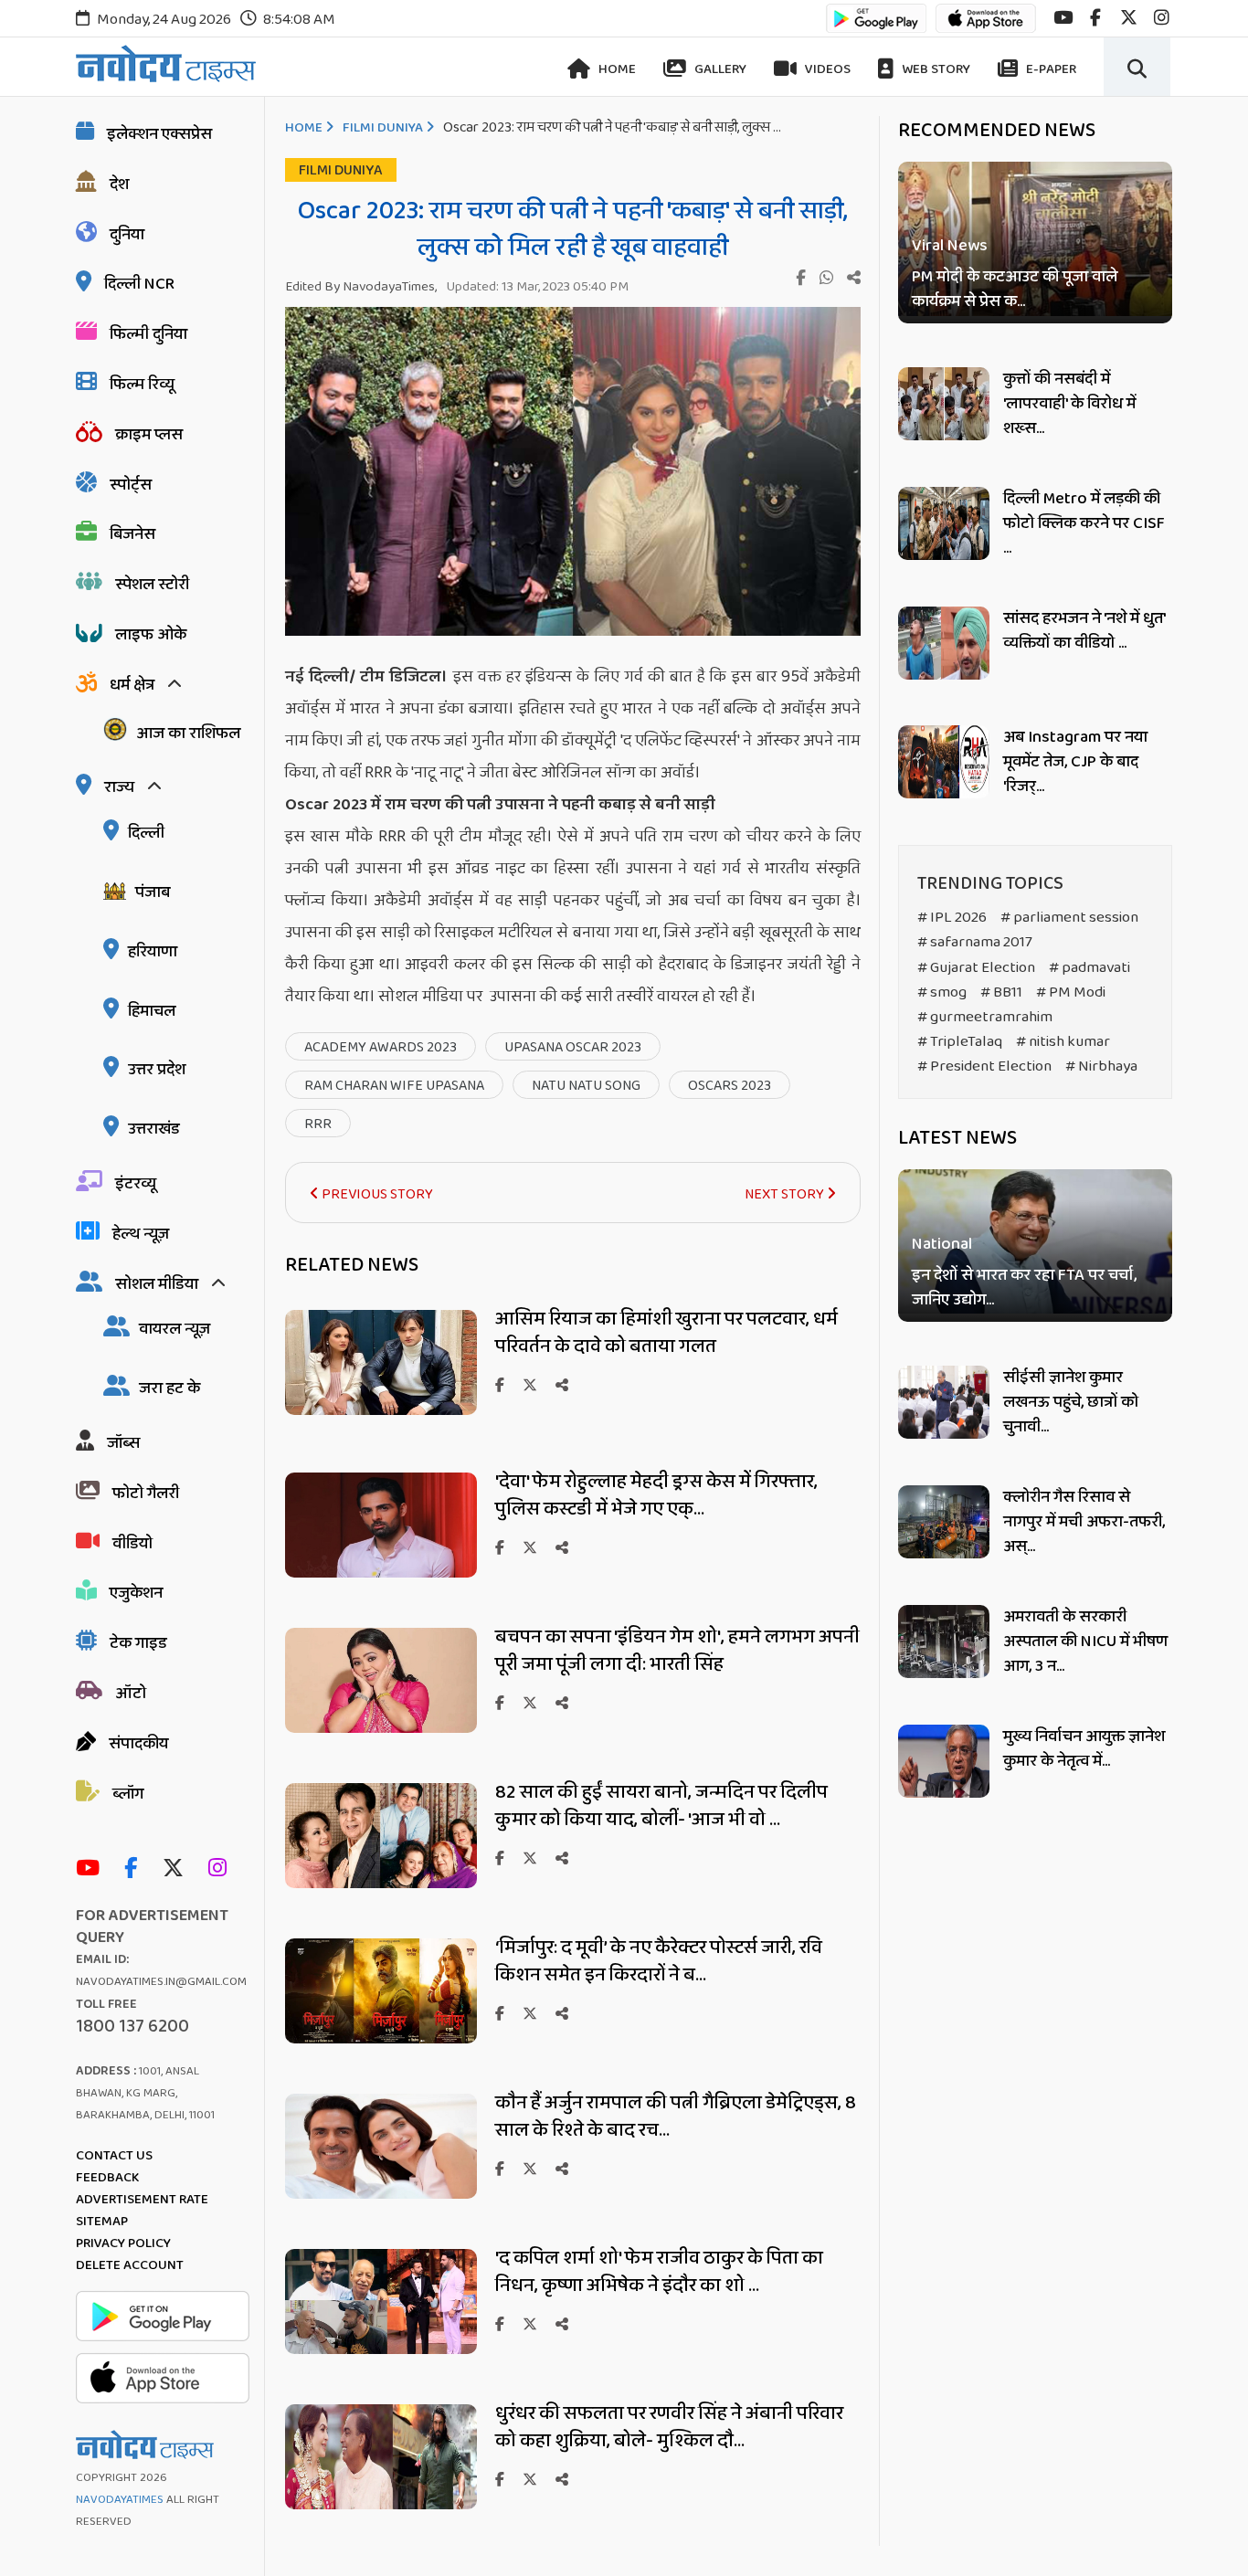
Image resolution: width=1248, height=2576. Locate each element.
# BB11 (1001, 992)
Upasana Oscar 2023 (573, 1047)
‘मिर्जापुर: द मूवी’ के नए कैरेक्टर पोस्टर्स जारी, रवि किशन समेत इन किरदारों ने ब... (659, 1961)
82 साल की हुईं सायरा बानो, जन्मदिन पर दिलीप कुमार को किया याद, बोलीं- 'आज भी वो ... (661, 1806)
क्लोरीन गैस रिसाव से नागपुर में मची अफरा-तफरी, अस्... (1084, 1522)
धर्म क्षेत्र (132, 685)
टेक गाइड (138, 1643)
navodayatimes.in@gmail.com (161, 1982)
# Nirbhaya (1101, 1066)
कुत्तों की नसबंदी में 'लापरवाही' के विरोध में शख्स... (1069, 404)
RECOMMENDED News (997, 131)
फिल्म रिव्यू (142, 385)
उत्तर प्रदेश (157, 1070)
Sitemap (102, 2222)
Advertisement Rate (142, 2200)
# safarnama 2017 (975, 942)
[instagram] (1162, 18)
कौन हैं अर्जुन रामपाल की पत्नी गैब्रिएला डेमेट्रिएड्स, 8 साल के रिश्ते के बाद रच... (676, 2117)
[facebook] (1095, 18)
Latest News (957, 1138)
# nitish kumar (1063, 1042)
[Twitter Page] (178, 1869)
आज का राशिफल (188, 734)
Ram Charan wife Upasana (394, 1086)
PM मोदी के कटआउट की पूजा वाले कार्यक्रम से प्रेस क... (1015, 290)
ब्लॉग (128, 1794)
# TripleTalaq (960, 1042)
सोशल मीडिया (157, 1284)
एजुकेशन (136, 1593)
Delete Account (130, 2265)
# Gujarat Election (976, 968)
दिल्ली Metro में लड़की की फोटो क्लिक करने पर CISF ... (1084, 523)
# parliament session (1069, 918)
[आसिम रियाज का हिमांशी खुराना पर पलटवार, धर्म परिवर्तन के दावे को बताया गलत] (381, 1410)
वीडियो (132, 1544)
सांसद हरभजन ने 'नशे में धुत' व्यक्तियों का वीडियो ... (1084, 631)
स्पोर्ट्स (131, 485)
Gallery (719, 69)
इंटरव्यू (136, 1184)
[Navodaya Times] (166, 63)
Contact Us (114, 2156)
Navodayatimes (120, 2500)
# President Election (984, 1066)
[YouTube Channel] (92, 1869)
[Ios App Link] (986, 27)
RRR (318, 1124)
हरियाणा (153, 952)
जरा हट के (169, 1388)
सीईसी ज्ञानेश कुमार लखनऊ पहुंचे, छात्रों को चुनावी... (1071, 1402)
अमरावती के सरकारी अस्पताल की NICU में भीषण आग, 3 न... (1085, 1642)
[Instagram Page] (222, 1869)
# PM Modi (1071, 992)
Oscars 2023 (730, 1086)
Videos (826, 69)
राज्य (119, 787)
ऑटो (131, 1694)
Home (616, 69)
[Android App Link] (876, 27)
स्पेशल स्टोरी (152, 585)
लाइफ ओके (151, 635)
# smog (942, 992)
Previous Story (376, 1194)
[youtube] (1063, 18)
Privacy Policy (123, 2243)
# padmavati (1089, 968)
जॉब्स (123, 1443)
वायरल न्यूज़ (175, 1329)
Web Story (935, 69)
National (942, 1246)
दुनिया (127, 235)
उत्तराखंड (154, 1129)
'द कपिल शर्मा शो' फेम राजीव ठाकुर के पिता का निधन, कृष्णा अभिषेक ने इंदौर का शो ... (659, 2272)
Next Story (786, 1194)
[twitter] (1129, 18)
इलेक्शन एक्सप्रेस (159, 134)
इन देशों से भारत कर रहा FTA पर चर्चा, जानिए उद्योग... (1024, 1289)
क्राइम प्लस (149, 435)
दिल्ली (146, 833)
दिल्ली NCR (139, 284)
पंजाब (153, 892)
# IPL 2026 (952, 918)
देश (119, 185)
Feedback (107, 2178)
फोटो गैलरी (146, 1494)
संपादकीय (138, 1744)
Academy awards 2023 (381, 1047)
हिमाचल (152, 1011)
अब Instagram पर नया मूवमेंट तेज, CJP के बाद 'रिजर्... (1075, 762)
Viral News (950, 246)
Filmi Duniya (383, 128)
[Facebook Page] (135, 1869)
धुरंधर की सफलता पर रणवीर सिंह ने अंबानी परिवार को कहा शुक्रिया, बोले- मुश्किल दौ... (669, 2427)
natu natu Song (586, 1086)
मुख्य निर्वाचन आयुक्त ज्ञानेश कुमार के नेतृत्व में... (1084, 1749)
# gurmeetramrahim (985, 1017)
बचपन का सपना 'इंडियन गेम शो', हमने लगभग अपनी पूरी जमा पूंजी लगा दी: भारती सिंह (677, 1651)
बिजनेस (132, 534)
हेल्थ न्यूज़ (141, 1234)
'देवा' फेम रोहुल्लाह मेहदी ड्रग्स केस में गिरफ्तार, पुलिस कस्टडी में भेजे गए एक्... (656, 1495)
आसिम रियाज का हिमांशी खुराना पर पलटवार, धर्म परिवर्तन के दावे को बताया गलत (666, 1333)
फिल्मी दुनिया (148, 334)
